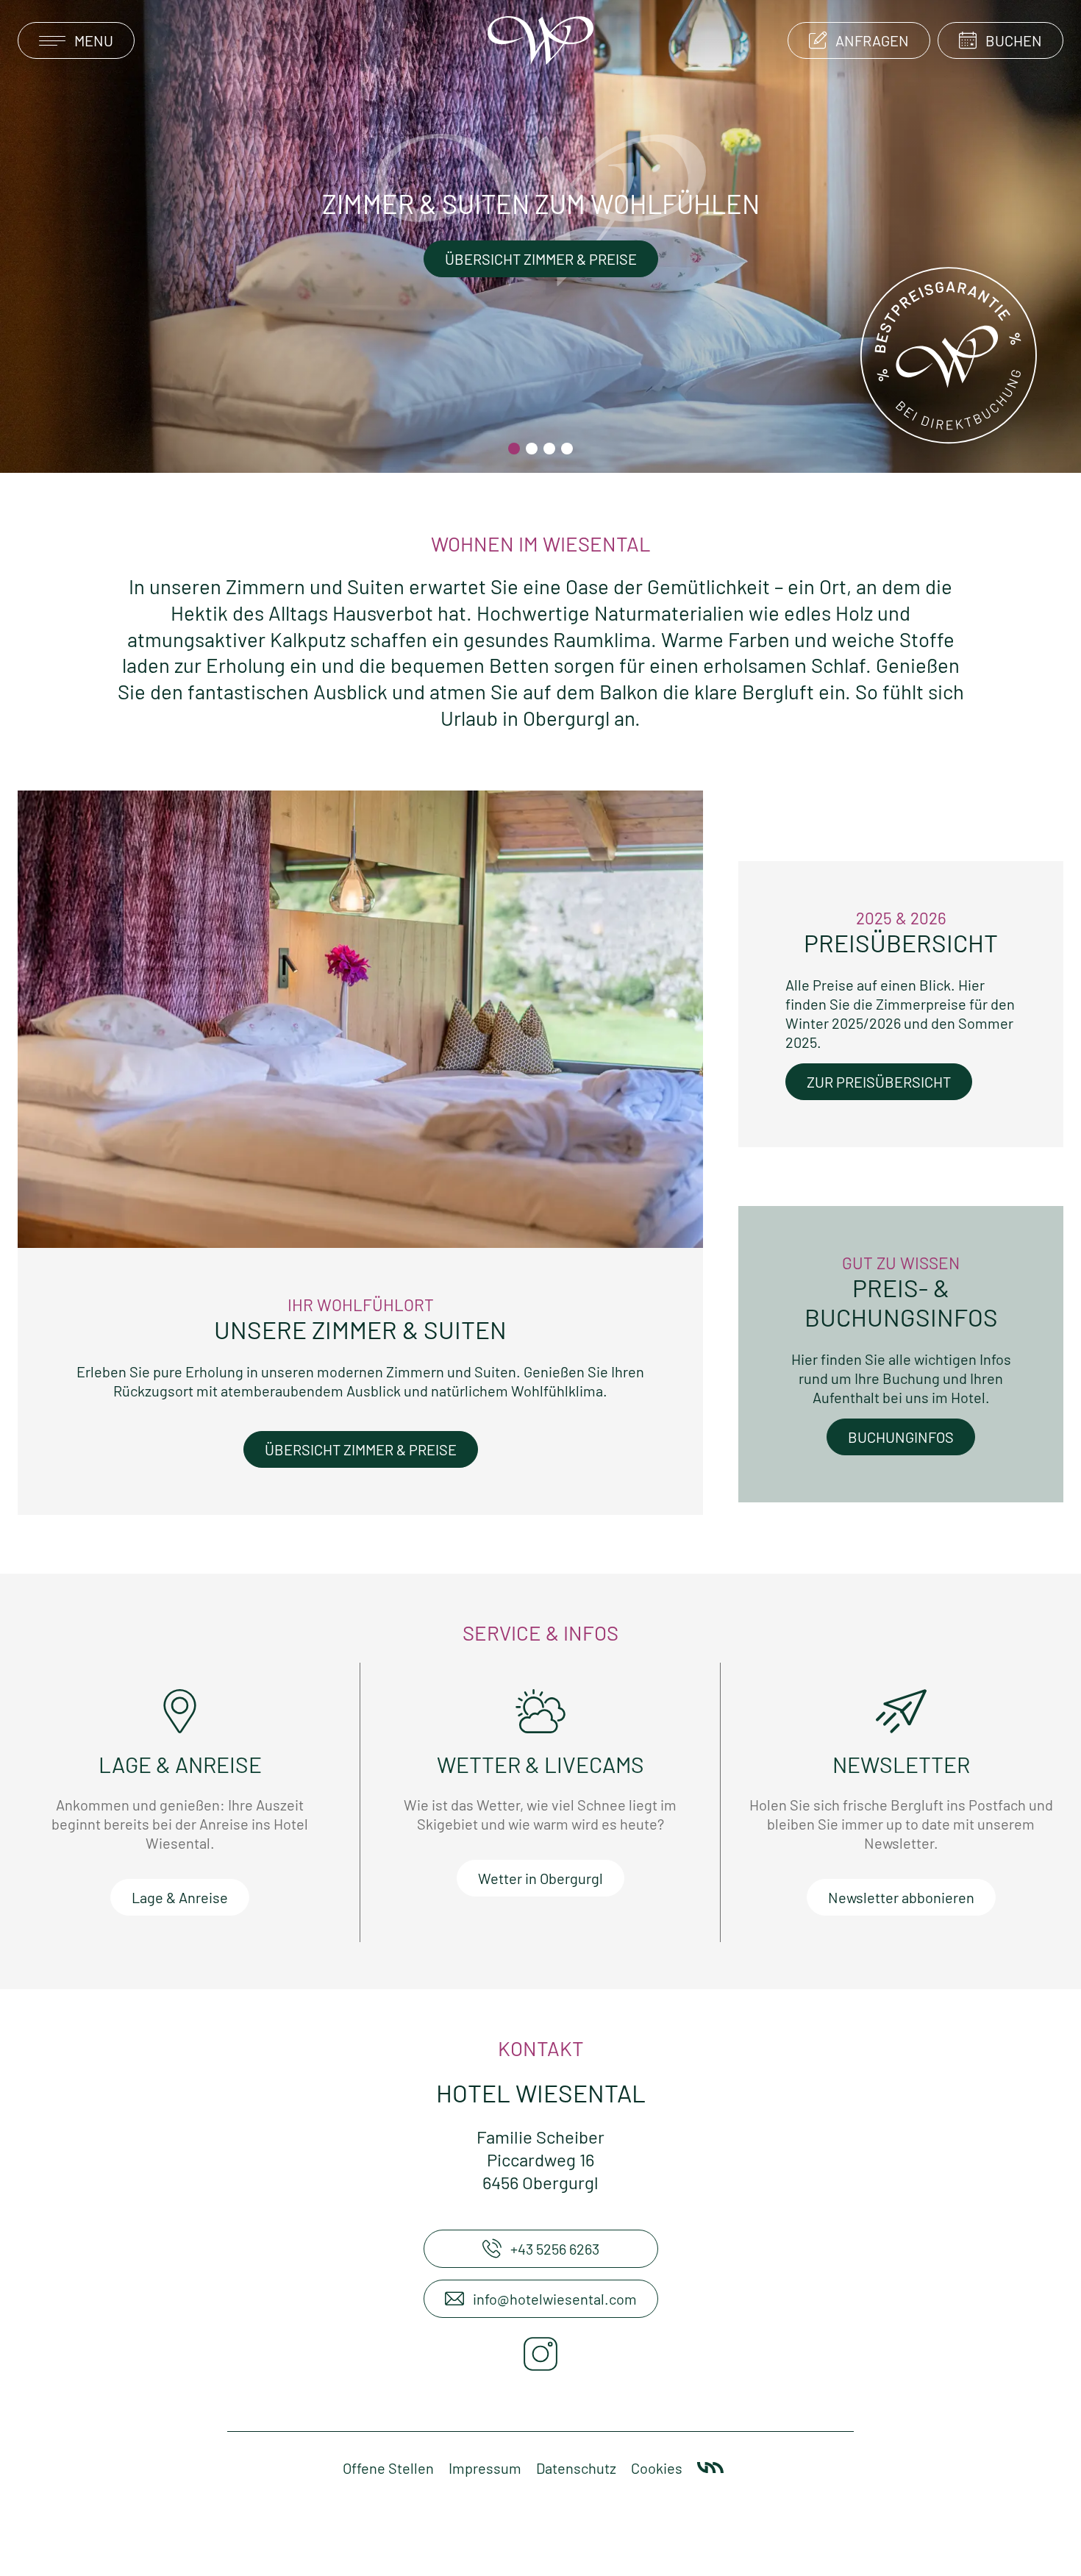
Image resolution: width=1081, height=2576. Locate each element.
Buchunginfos (901, 1437)
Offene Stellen (388, 2468)
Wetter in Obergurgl (540, 1878)
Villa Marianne (710, 2468)
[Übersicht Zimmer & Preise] (360, 1017)
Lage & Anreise (180, 1897)
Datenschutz (576, 2468)
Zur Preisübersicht (879, 1082)
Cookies (657, 2468)
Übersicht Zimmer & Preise (541, 259)
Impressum (485, 2468)
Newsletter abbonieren (901, 1897)
